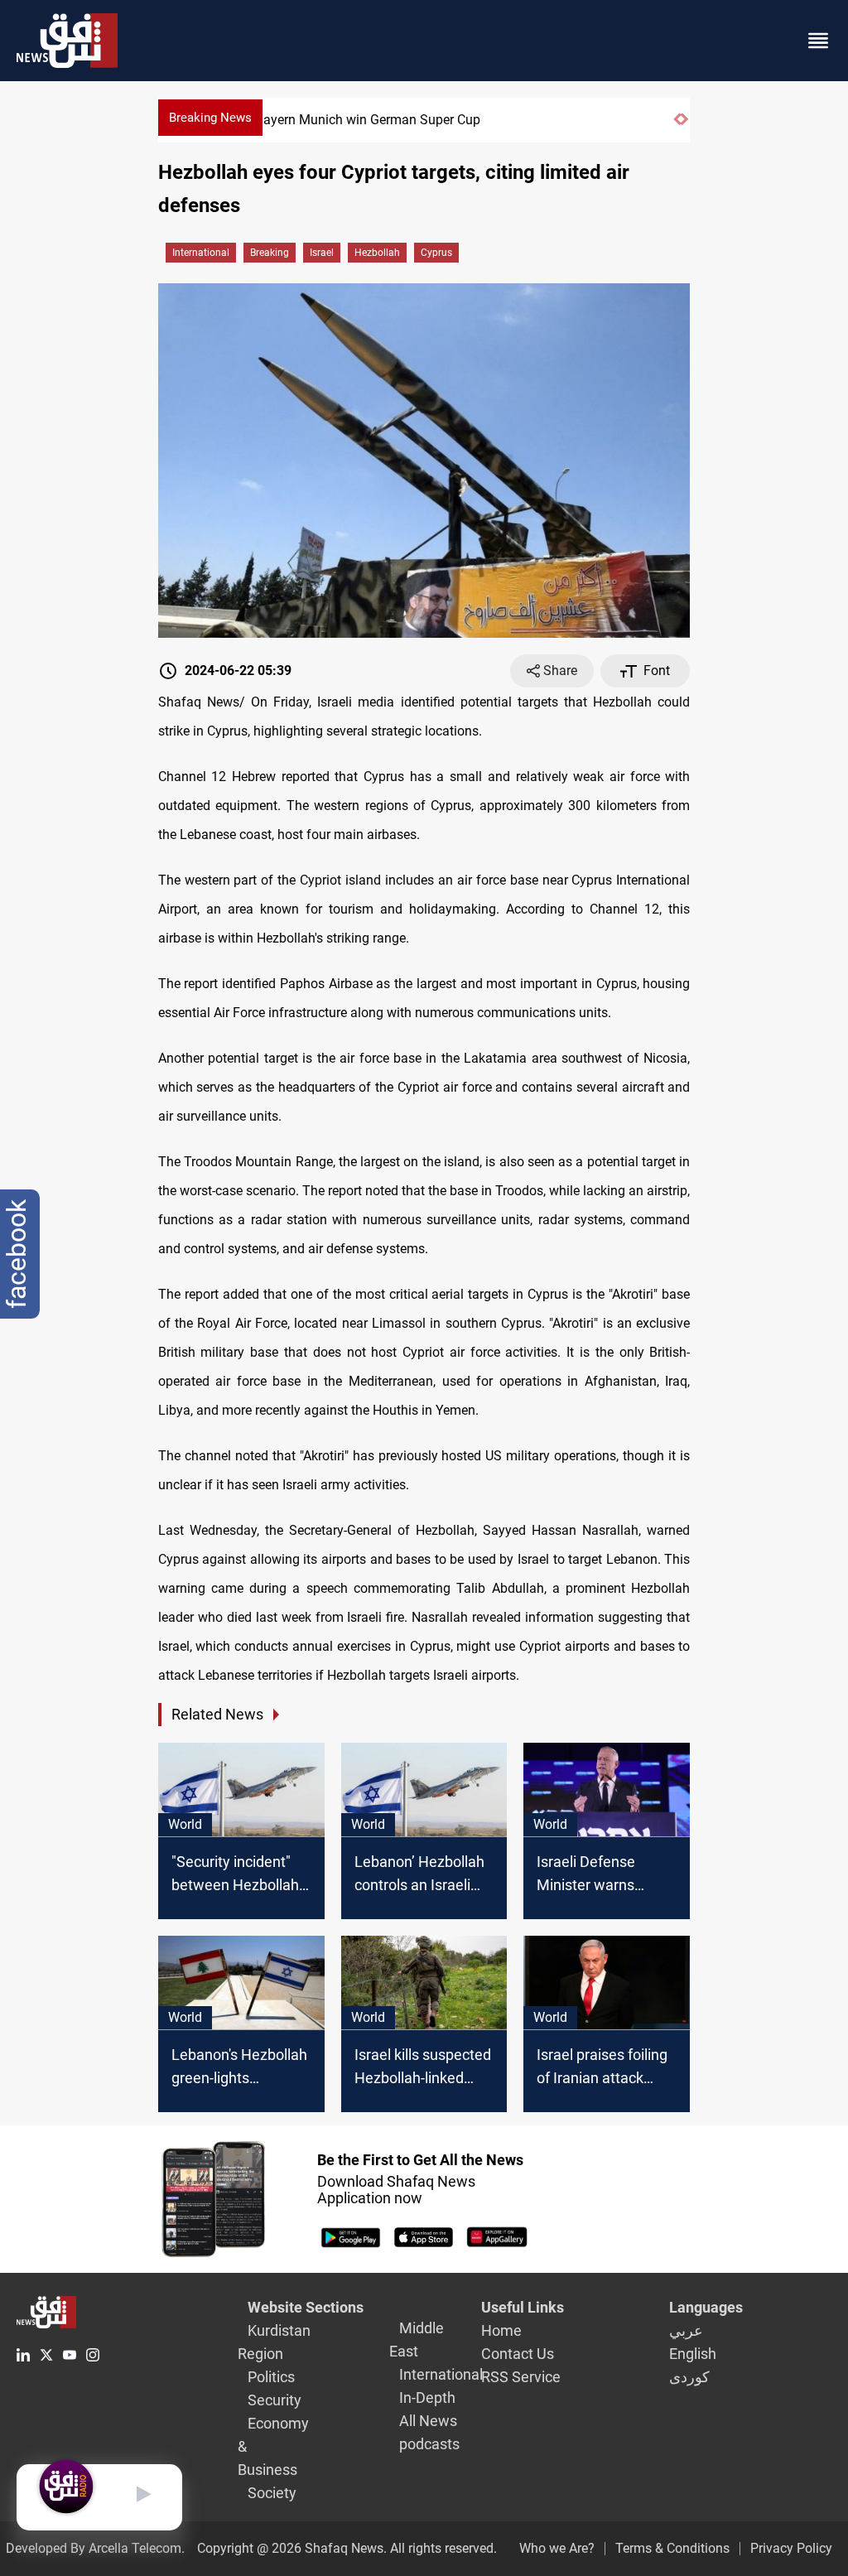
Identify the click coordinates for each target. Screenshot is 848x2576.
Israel (322, 253)
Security (275, 2400)
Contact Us (518, 2354)
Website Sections (306, 2307)
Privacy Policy (791, 2548)
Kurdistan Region (274, 2342)
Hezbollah (377, 253)
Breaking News (210, 118)
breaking (270, 253)
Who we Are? (557, 2548)
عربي (686, 2330)
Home (501, 2330)
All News (428, 2421)
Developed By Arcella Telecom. (95, 2548)
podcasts (429, 2444)
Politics (271, 2377)
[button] (677, 126)
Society (272, 2493)
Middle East (417, 2340)
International (201, 253)
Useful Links (523, 2307)
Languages (706, 2307)
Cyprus (436, 253)
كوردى (689, 2377)
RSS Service (521, 2377)
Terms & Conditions (672, 2548)
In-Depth (427, 2398)
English (693, 2354)
